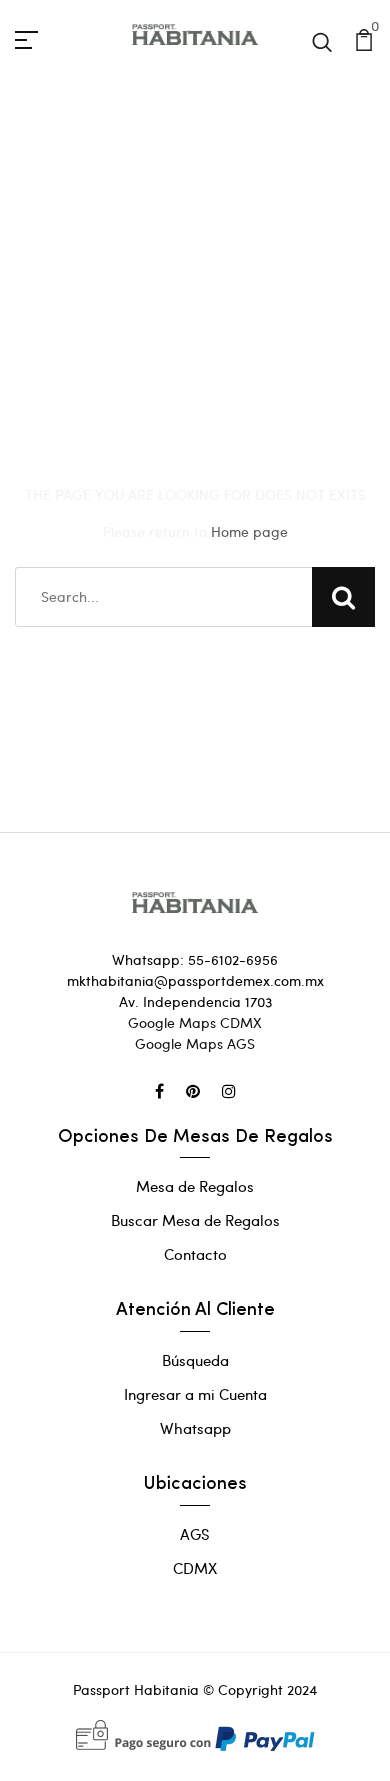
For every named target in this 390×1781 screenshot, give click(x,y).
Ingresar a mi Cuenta (195, 1394)
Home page (249, 531)
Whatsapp (195, 1428)
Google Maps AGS (195, 1043)
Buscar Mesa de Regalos (195, 1220)
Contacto (195, 1254)
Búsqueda (195, 1360)
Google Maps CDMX (195, 1022)
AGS (195, 1534)
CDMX (195, 1568)
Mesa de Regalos (195, 1186)
